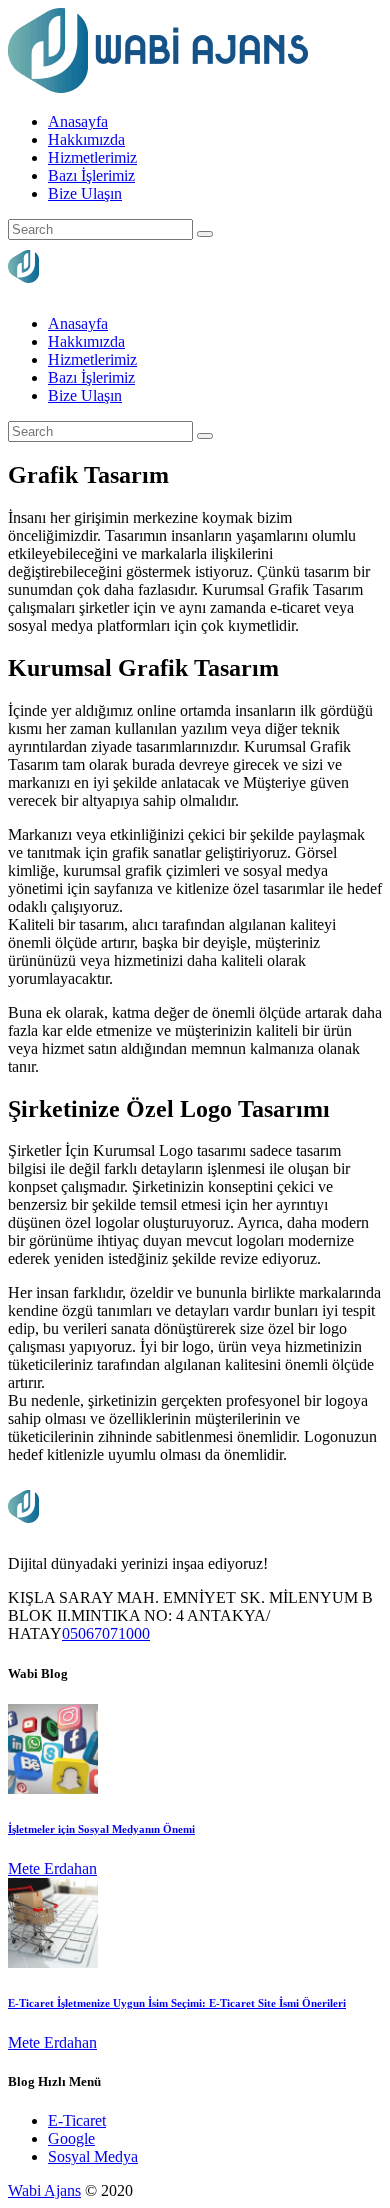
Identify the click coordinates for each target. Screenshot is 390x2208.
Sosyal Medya (93, 2156)
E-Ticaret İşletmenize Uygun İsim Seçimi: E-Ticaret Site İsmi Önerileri (177, 2003)
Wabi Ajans (44, 2190)
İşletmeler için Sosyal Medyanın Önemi (101, 1829)
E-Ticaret (77, 2120)
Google (71, 2138)
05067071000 (106, 1633)
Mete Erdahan (52, 1868)
